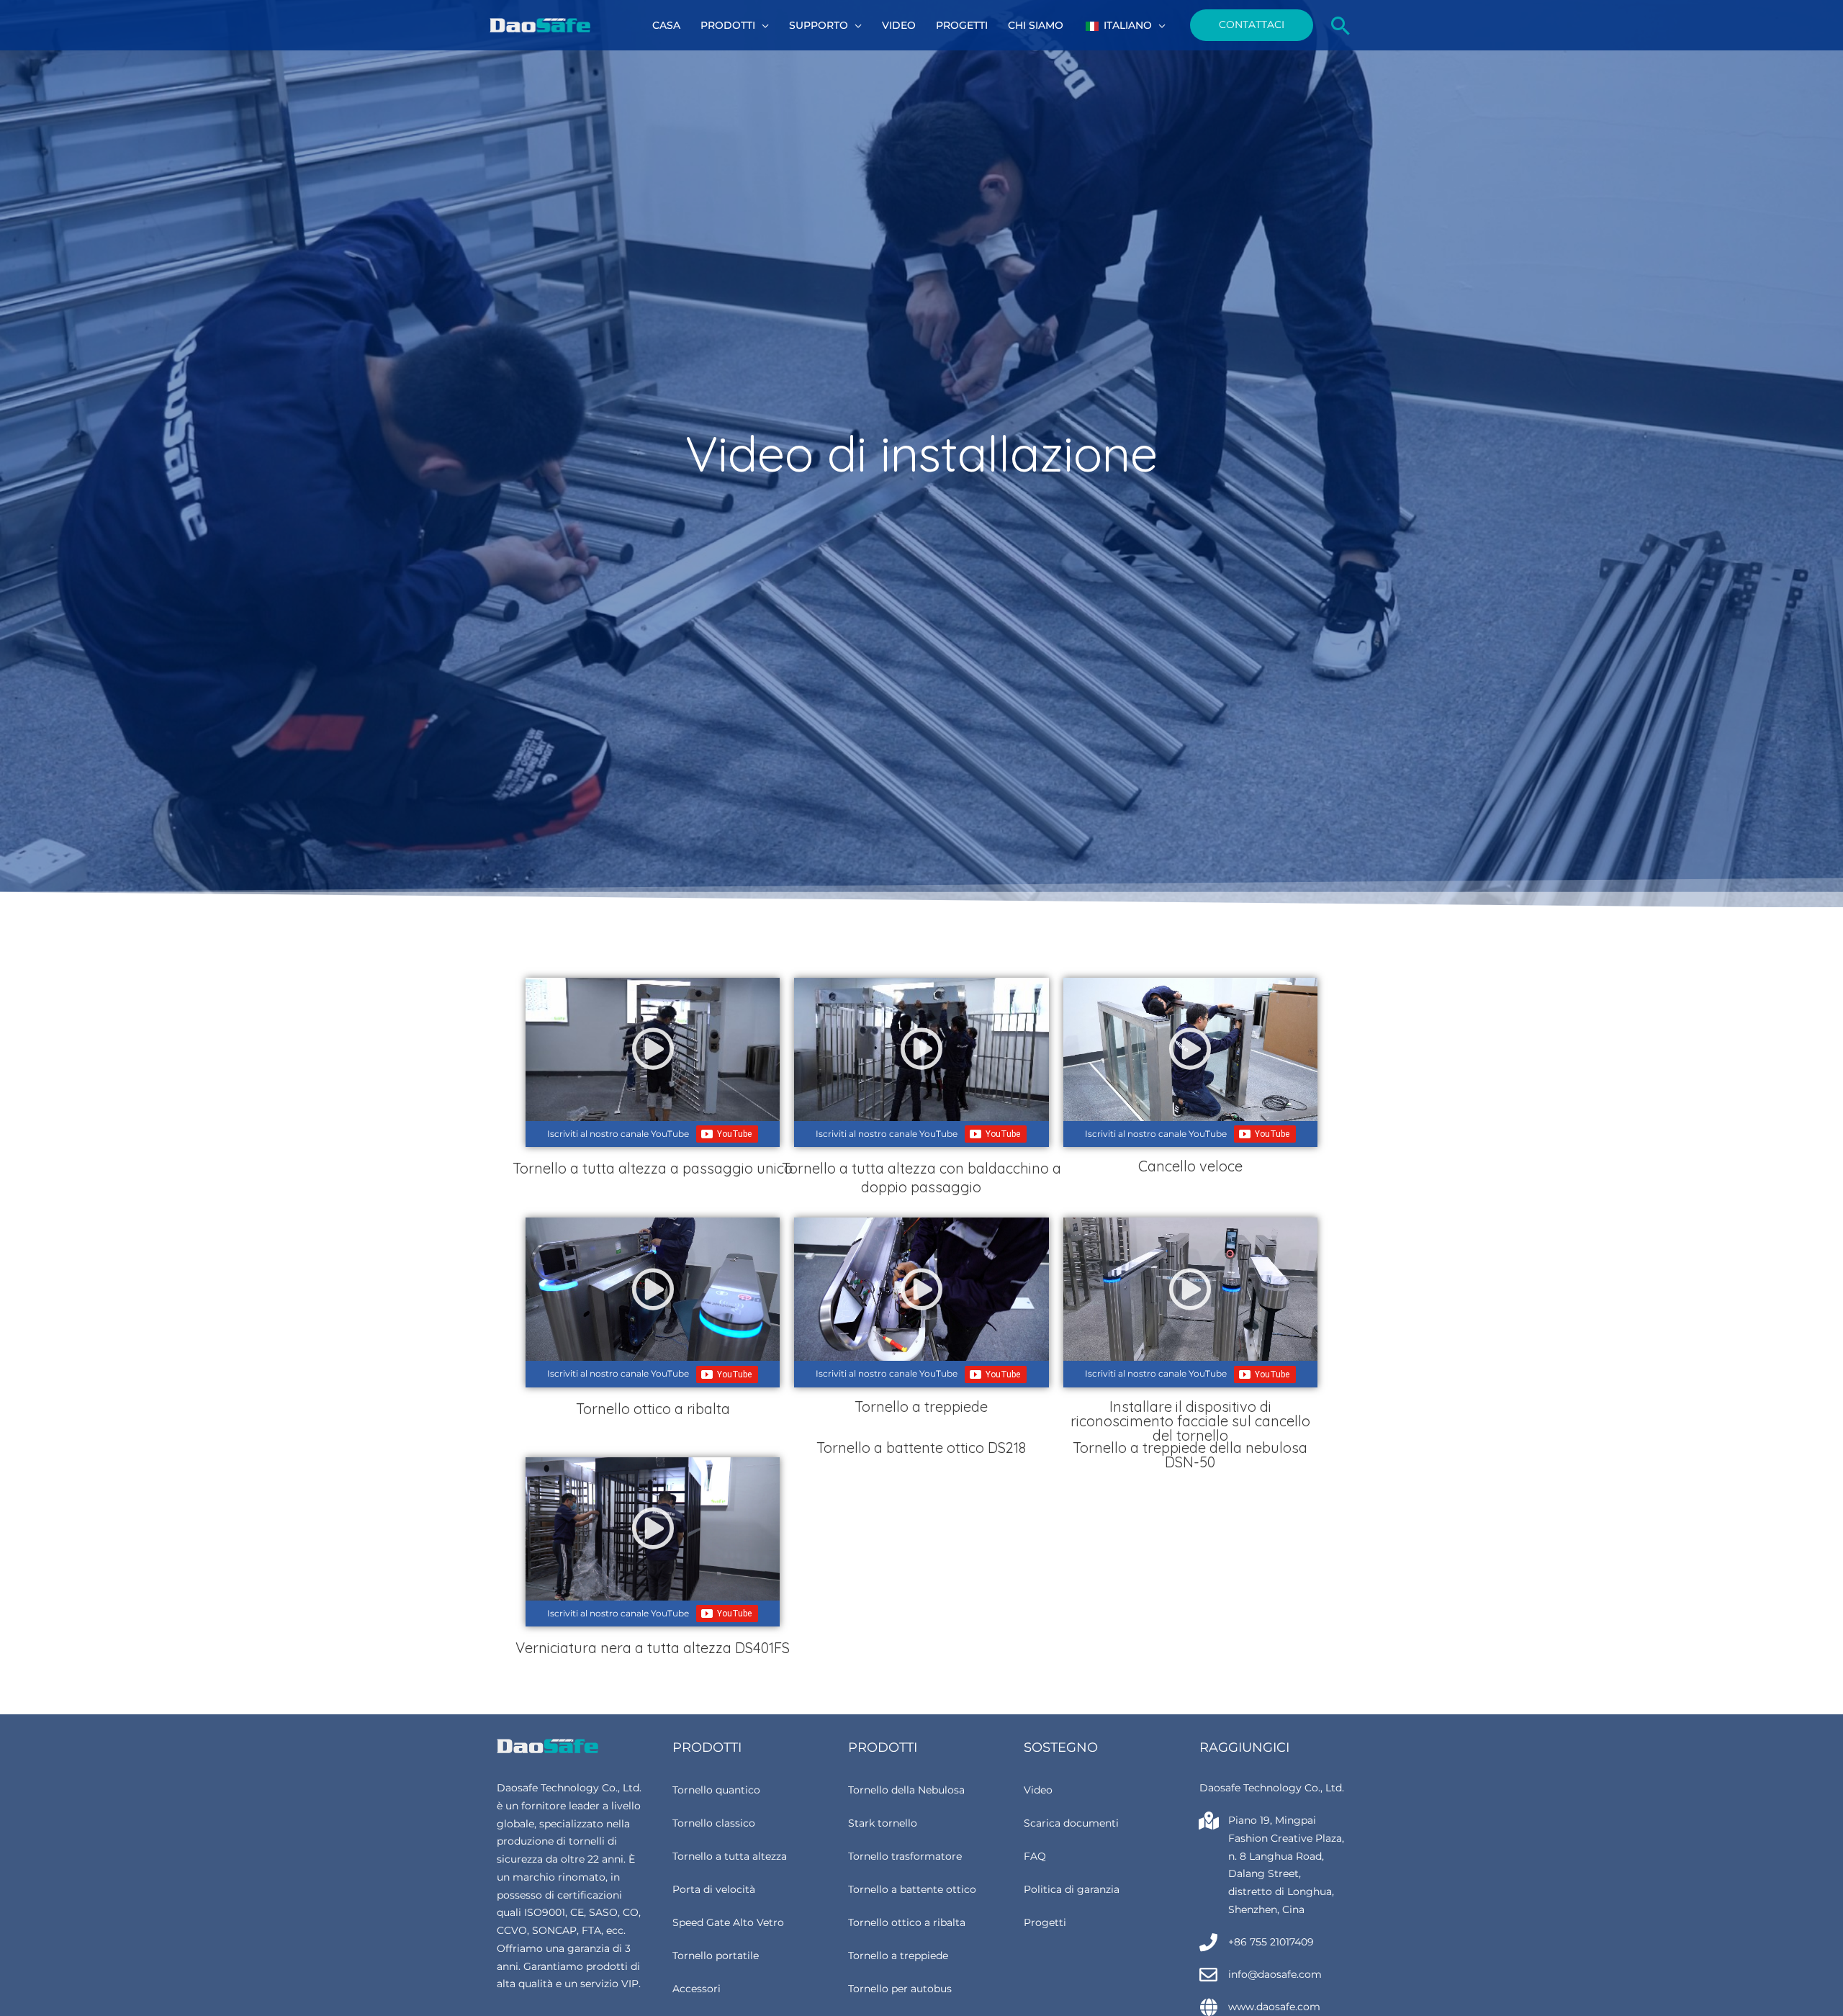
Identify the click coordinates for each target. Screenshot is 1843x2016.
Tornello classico (714, 1823)
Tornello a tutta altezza (730, 1856)
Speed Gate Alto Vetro (728, 1922)
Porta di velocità (714, 1889)
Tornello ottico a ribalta (907, 1922)
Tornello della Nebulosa (906, 1790)
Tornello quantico (716, 1790)
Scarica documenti (1071, 1823)
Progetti (1045, 1922)
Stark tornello (883, 1823)
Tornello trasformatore (905, 1856)
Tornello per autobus (900, 1989)
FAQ (1035, 1856)
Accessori (697, 1989)
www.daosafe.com (1274, 2007)
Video (1038, 1790)
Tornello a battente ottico (912, 1889)
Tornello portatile (716, 1956)
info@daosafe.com (1275, 1974)
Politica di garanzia (1072, 1889)
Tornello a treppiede (898, 1956)
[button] (762, 25)
